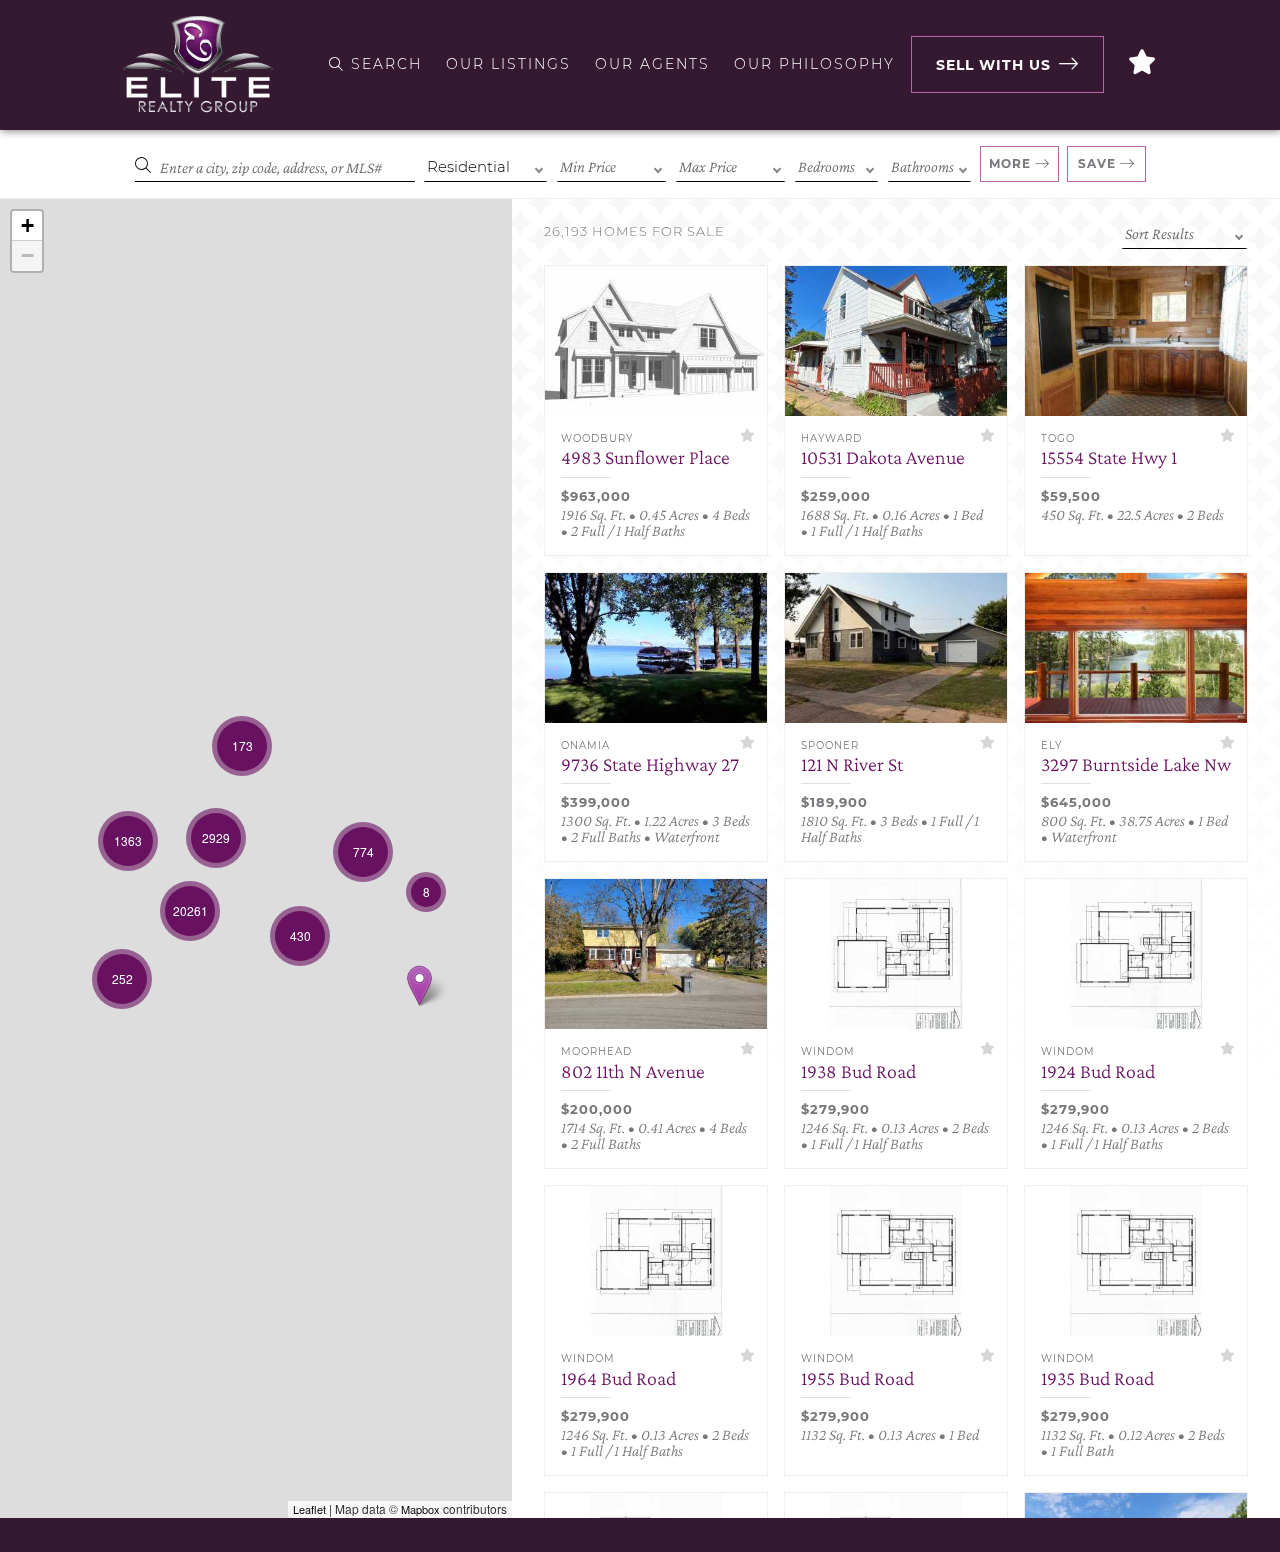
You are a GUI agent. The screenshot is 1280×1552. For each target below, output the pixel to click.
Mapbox (420, 1509)
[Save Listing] (747, 435)
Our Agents (652, 64)
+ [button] (27, 225)
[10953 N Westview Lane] (419, 985)
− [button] (27, 255)
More (1010, 163)
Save (1097, 163)
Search (383, 64)
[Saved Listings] (1143, 64)
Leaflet (309, 1509)
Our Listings (508, 64)
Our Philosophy (814, 64)
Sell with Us (993, 65)
